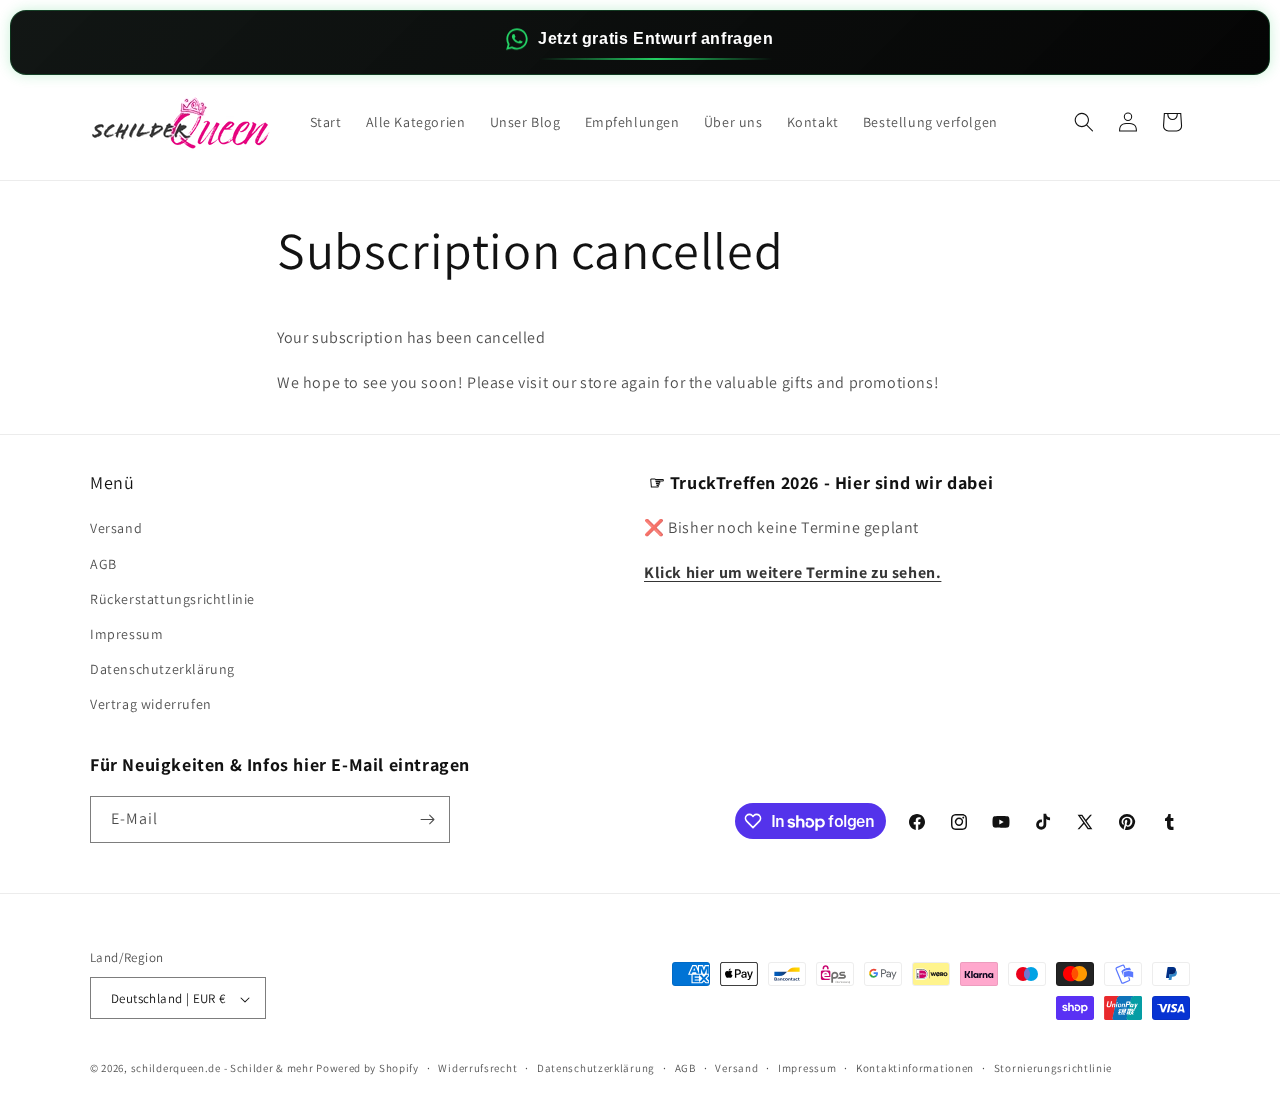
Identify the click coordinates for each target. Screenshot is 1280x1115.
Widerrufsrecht (477, 1068)
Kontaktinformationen (915, 1068)
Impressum (126, 634)
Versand (116, 529)
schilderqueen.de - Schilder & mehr (222, 1069)
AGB (103, 564)
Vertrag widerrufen (151, 705)
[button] (1084, 122)
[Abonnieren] (427, 819)
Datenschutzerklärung (162, 669)
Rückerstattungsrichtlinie (172, 599)
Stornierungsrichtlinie (1053, 1068)
